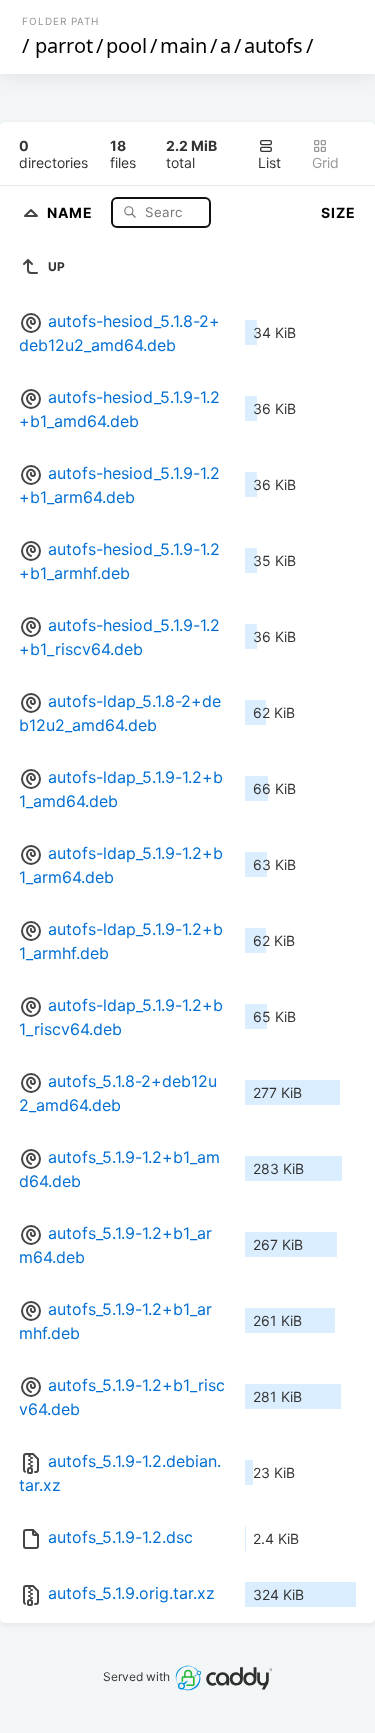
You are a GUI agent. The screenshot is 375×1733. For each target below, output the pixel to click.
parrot (64, 45)
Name (72, 211)
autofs (273, 45)
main (183, 45)
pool (126, 45)
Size (338, 212)
